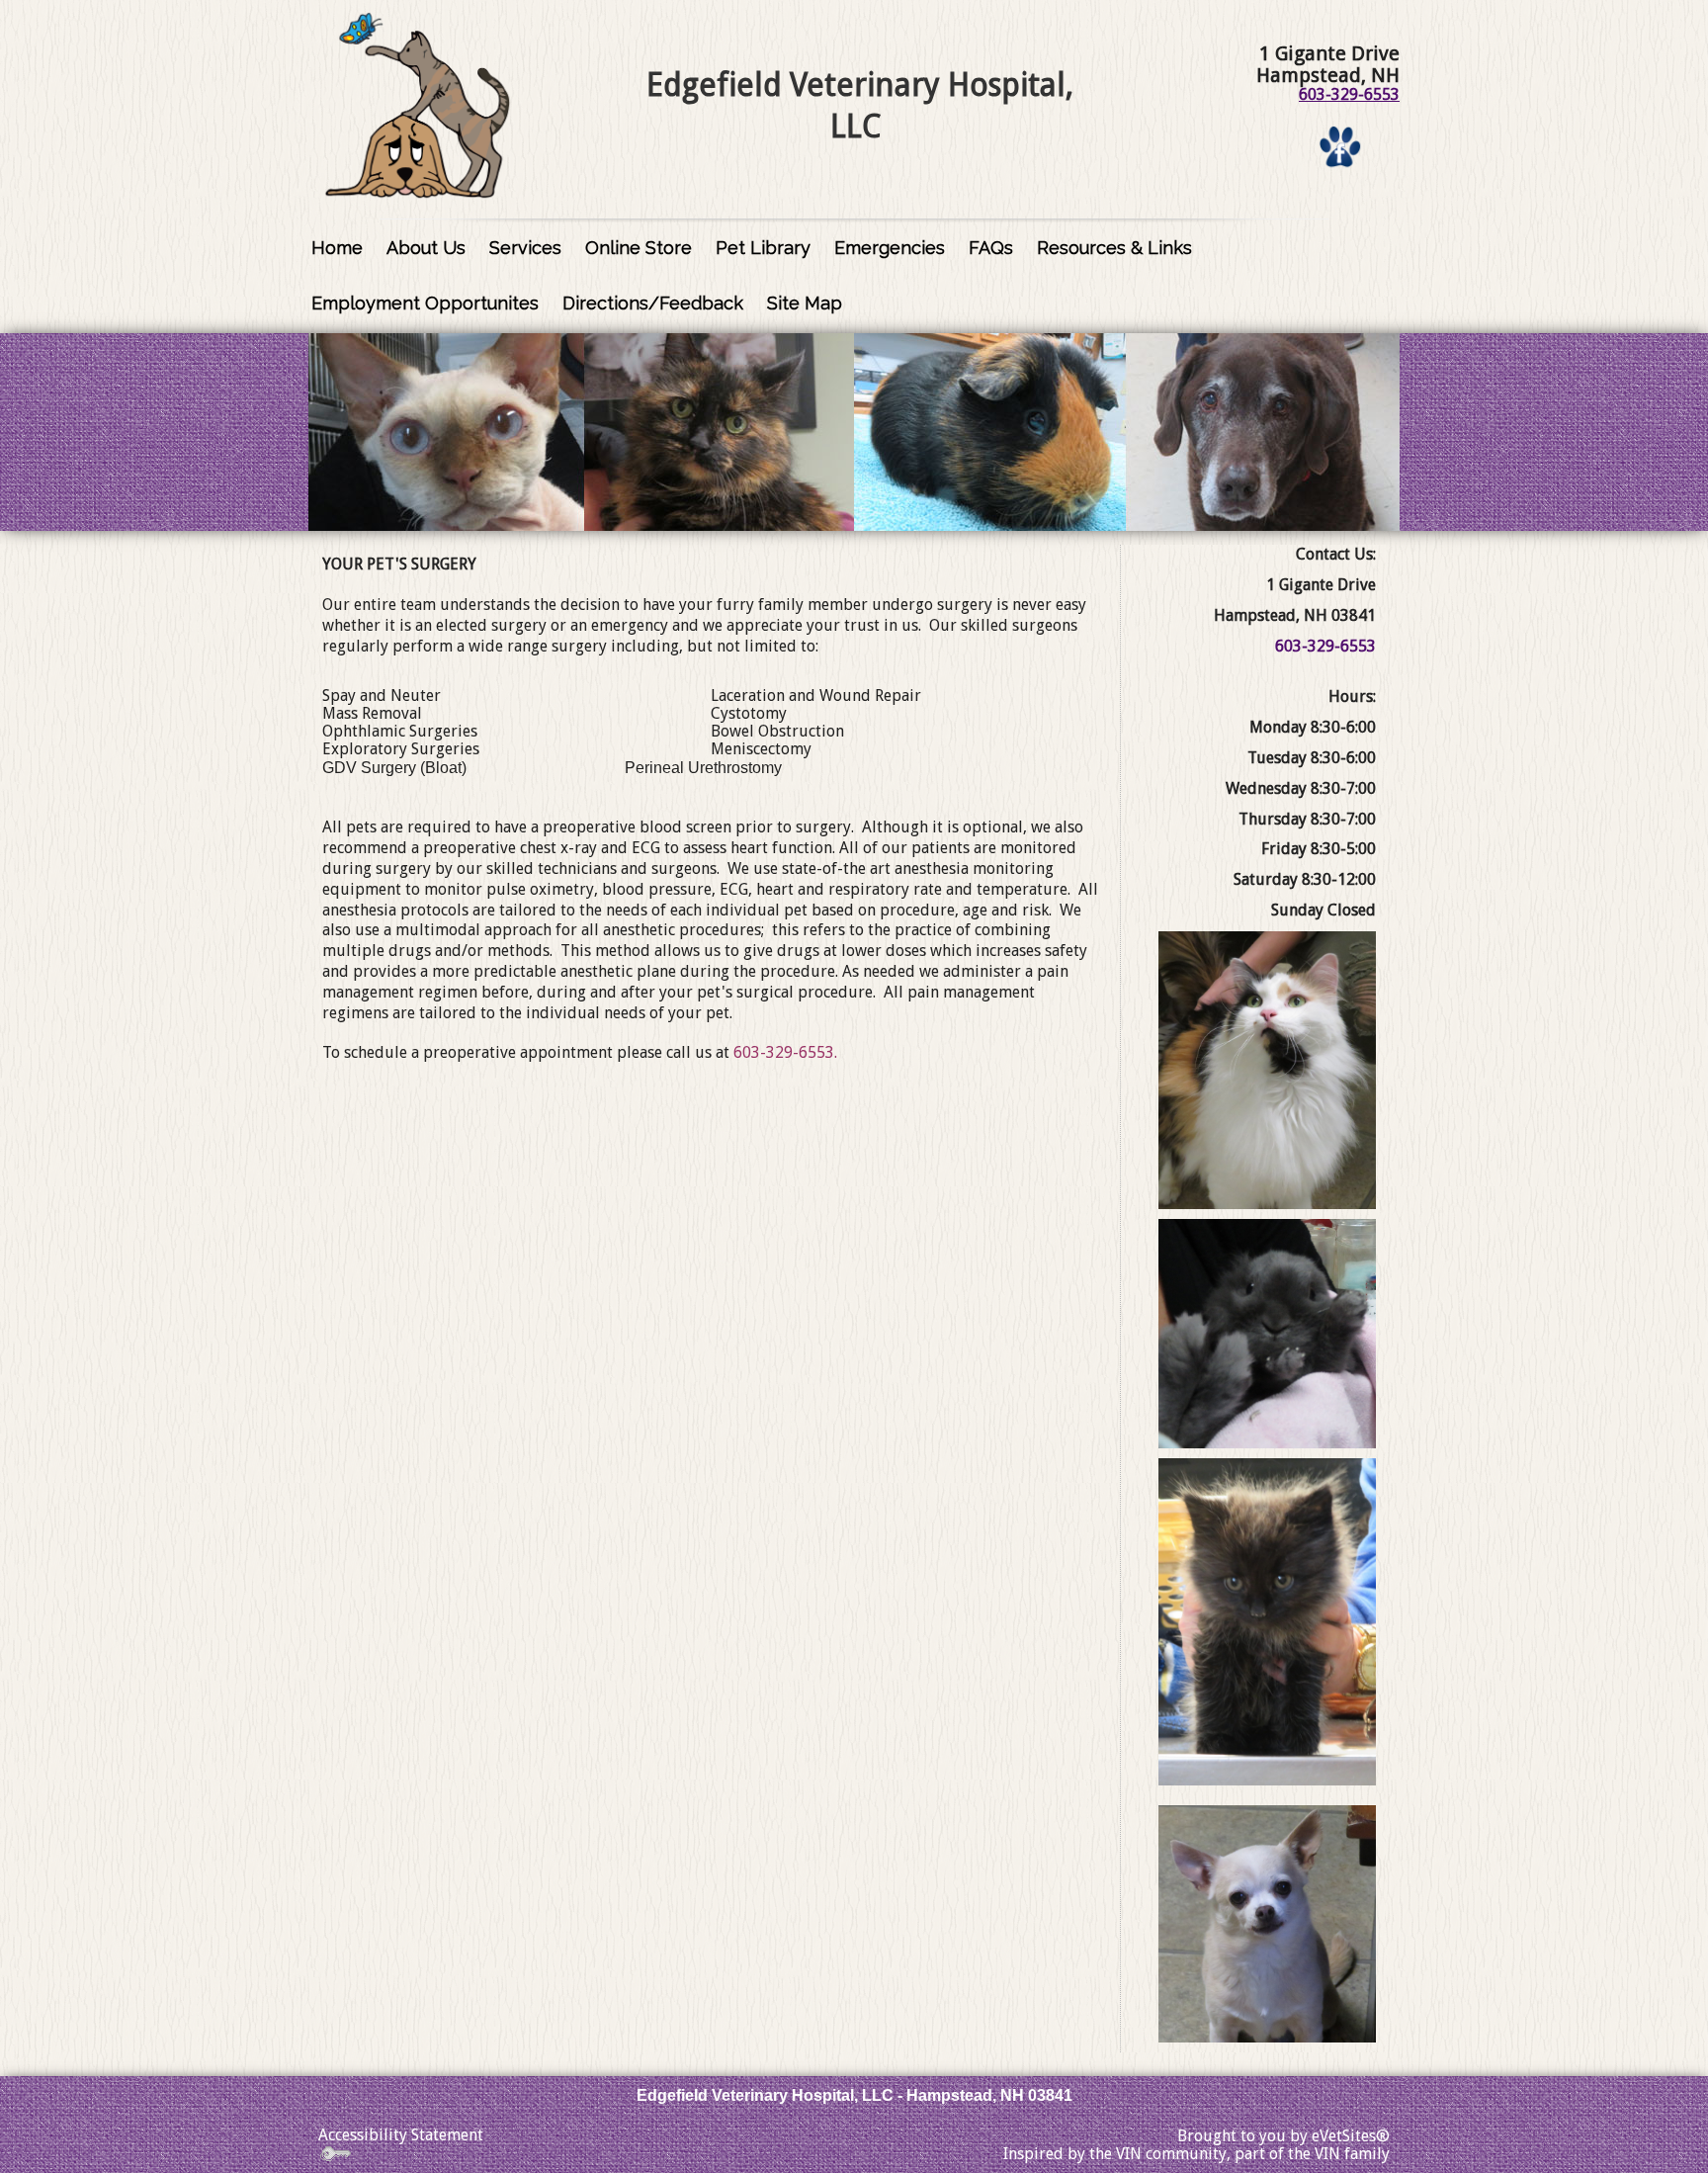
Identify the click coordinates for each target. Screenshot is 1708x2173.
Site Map (805, 303)
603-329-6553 (1349, 94)
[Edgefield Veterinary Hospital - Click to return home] (418, 106)
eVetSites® (1351, 2136)
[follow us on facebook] (1340, 146)
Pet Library (763, 248)
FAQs (991, 248)
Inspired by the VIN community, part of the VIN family (1196, 2154)
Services (525, 248)
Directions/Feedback (653, 303)
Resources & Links (1114, 248)
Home (337, 248)
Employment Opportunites (425, 303)
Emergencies (890, 248)
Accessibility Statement (401, 2135)
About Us (426, 248)
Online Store (639, 248)
